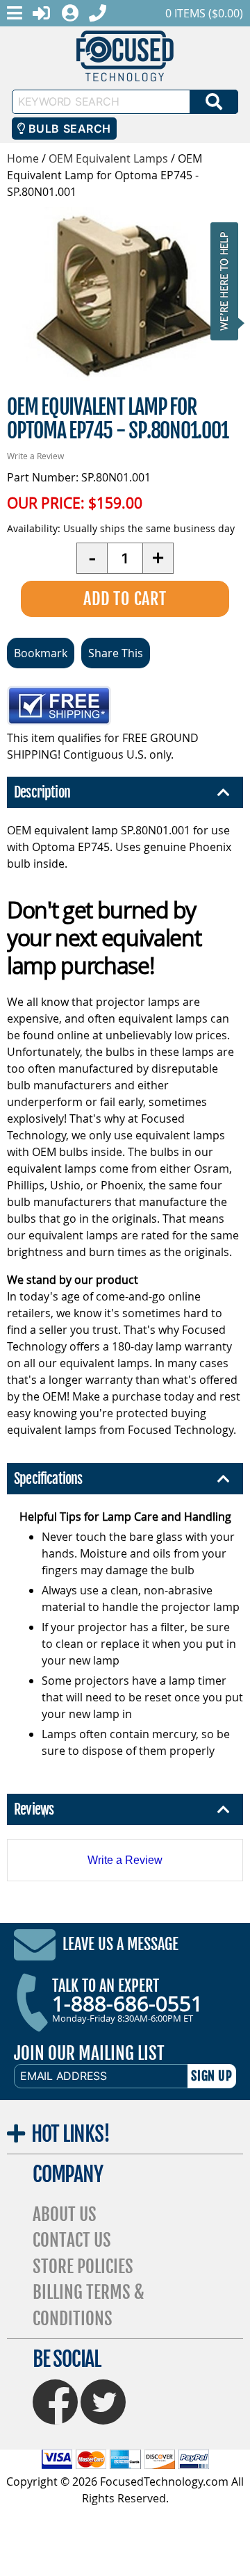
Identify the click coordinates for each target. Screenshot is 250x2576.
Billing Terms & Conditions (89, 2305)
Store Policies (83, 2267)
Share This (116, 653)
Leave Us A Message (120, 1944)
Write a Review (35, 456)
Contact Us (72, 2240)
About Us (65, 2214)
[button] (228, 281)
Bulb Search (68, 129)
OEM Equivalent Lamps (108, 158)
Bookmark (41, 653)
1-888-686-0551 (127, 2004)
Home (23, 158)
